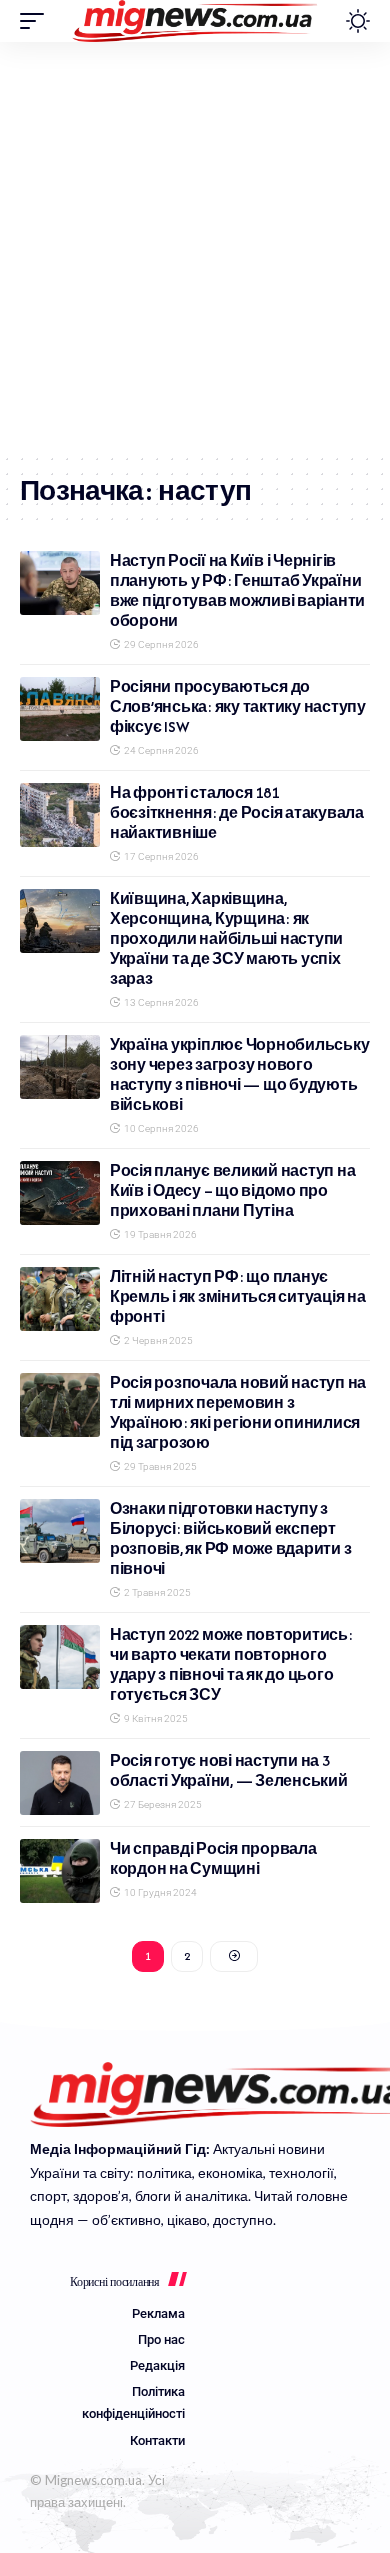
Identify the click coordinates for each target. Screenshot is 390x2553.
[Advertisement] (195, 247)
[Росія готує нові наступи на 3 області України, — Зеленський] (60, 1783)
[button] (37, 21)
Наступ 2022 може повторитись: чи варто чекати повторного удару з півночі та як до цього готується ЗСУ (231, 1664)
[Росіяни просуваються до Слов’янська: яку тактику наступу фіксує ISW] (60, 709)
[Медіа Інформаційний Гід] (195, 21)
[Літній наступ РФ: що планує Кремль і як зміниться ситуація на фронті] (60, 1299)
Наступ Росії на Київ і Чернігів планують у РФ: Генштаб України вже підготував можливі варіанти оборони (237, 590)
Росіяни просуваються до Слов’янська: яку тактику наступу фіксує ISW (238, 706)
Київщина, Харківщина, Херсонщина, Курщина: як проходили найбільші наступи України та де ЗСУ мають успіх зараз (226, 938)
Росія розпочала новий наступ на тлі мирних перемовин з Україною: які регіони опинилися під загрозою (238, 1412)
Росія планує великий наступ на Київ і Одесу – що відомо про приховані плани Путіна (232, 1190)
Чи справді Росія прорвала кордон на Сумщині (213, 1858)
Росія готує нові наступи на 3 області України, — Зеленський (229, 1770)
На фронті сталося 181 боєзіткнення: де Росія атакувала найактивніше (237, 812)
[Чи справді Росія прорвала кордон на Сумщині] (60, 1871)
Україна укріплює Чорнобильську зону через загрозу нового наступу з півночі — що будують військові (239, 1074)
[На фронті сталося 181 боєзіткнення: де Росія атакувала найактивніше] (60, 815)
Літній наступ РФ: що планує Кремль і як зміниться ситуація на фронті (237, 1296)
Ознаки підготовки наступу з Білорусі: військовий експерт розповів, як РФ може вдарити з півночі (230, 1538)
